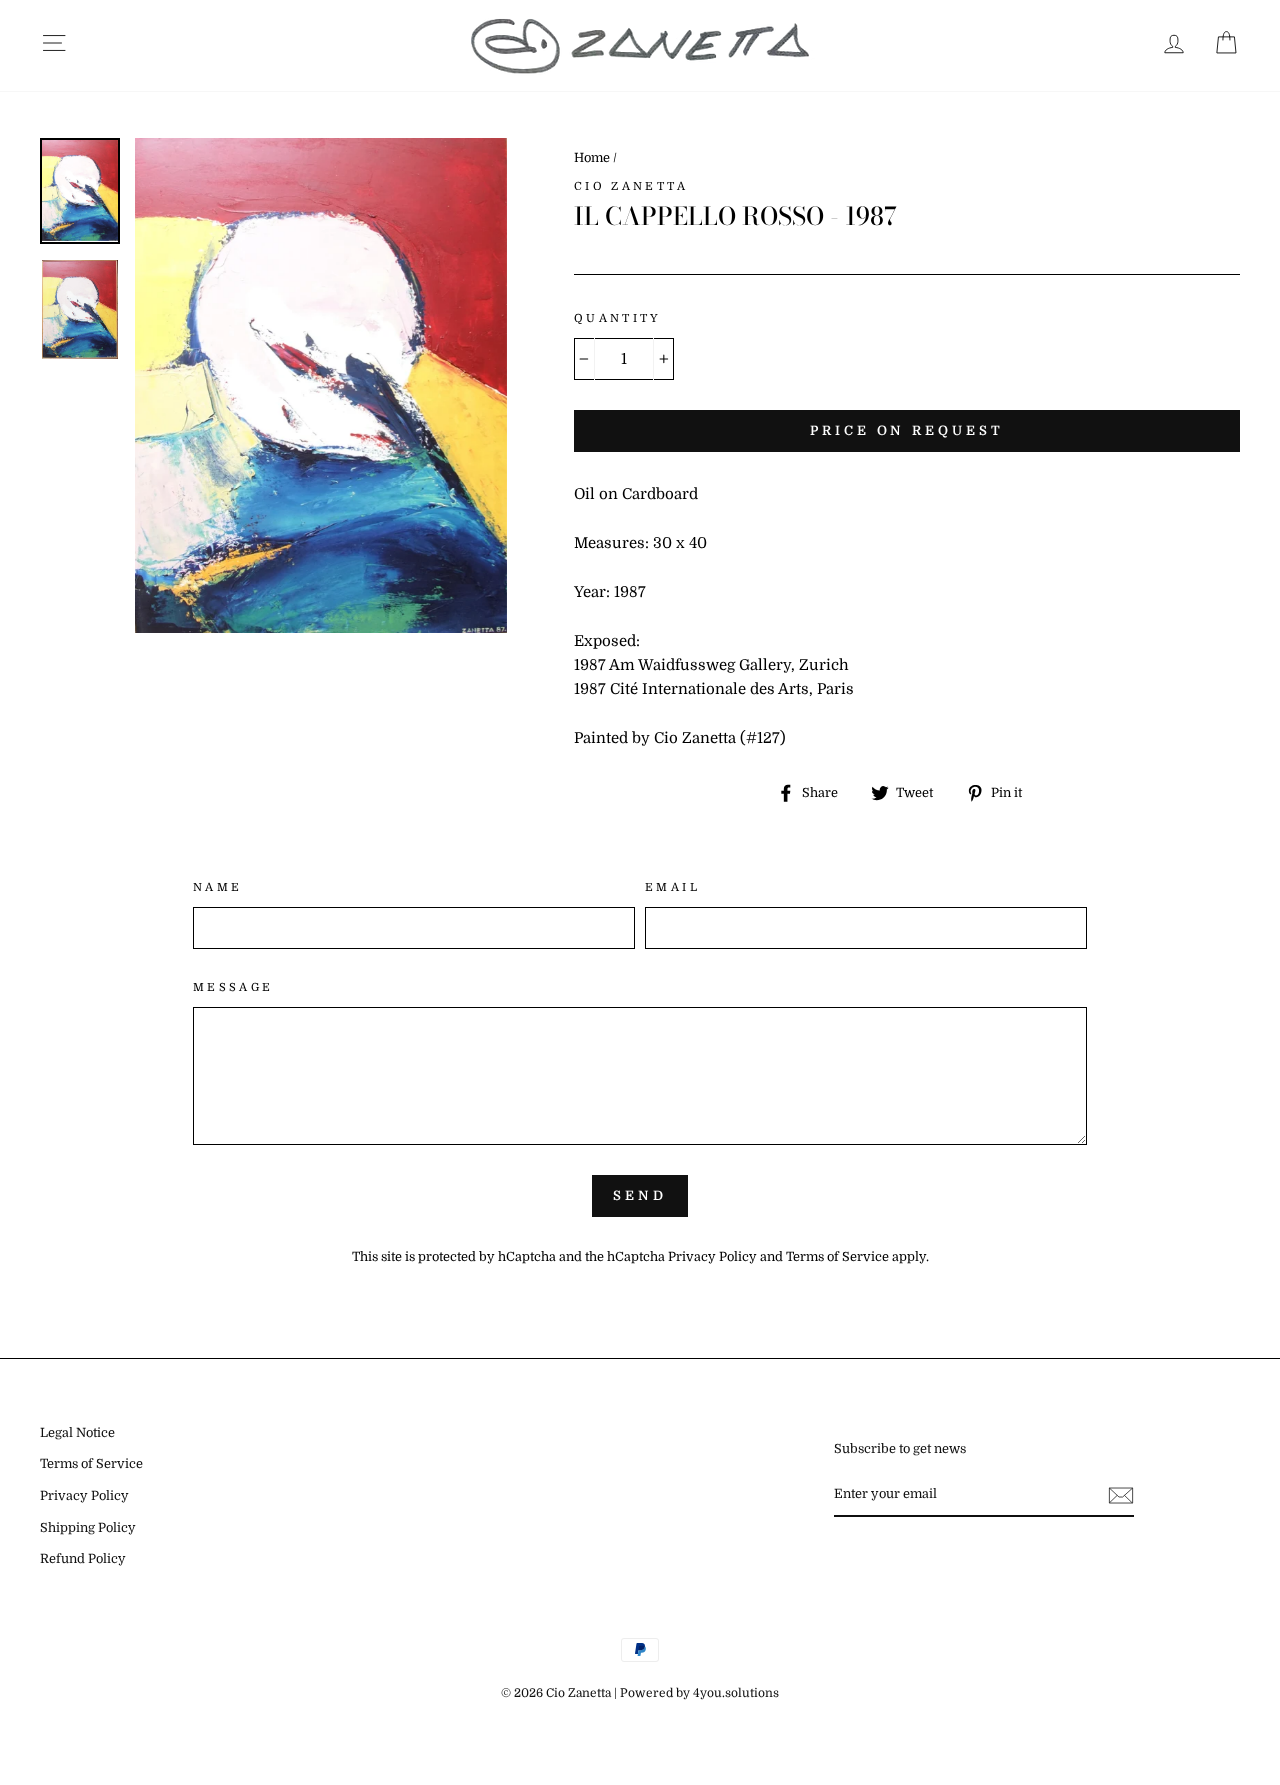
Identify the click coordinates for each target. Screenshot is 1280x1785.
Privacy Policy (712, 1257)
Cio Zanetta (631, 186)
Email (672, 887)
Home (592, 158)
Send (640, 1195)
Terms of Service (837, 1257)
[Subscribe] (1121, 1495)
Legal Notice (77, 1433)
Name (218, 887)
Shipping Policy (88, 1528)
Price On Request (906, 430)
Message (233, 987)
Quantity (618, 318)
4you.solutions (736, 1693)
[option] (321, 386)
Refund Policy (83, 1559)
